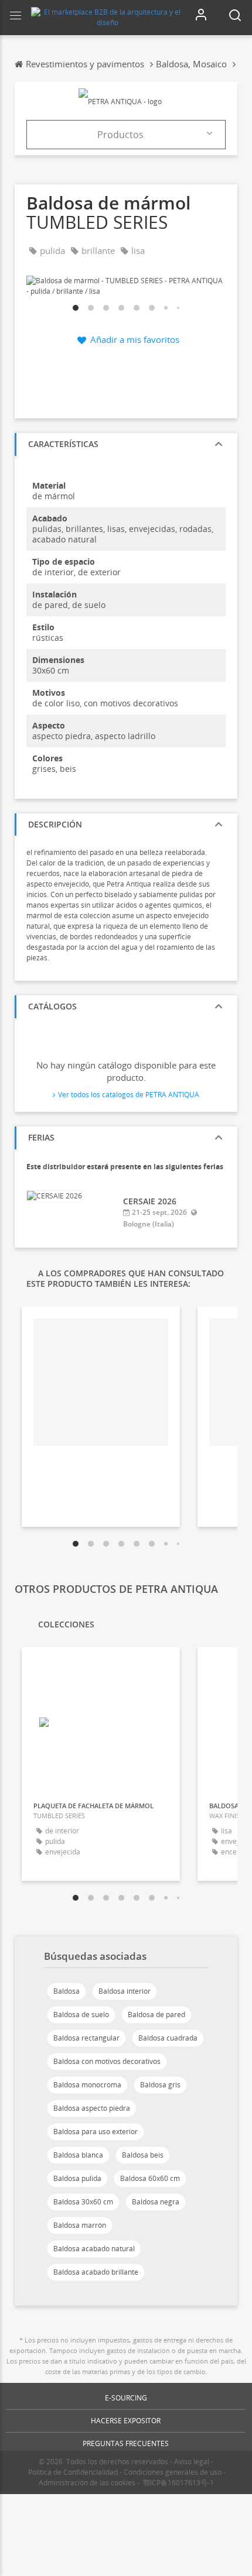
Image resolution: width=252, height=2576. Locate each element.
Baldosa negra (156, 2202)
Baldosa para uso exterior (96, 2132)
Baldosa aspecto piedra (92, 2108)
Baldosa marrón (80, 2225)
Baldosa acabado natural (94, 2249)
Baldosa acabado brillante (96, 2272)
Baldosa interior (125, 1991)
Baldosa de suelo (81, 2015)
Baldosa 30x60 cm (83, 2202)
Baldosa (67, 1991)
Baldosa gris (160, 2085)
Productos (120, 135)
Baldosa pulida (77, 2178)
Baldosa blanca (78, 2155)
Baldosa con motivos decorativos (107, 2061)
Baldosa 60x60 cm (150, 2178)
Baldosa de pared (156, 2015)
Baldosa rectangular (86, 2038)
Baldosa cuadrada (168, 2038)
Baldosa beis (143, 2155)
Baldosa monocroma (87, 2085)
